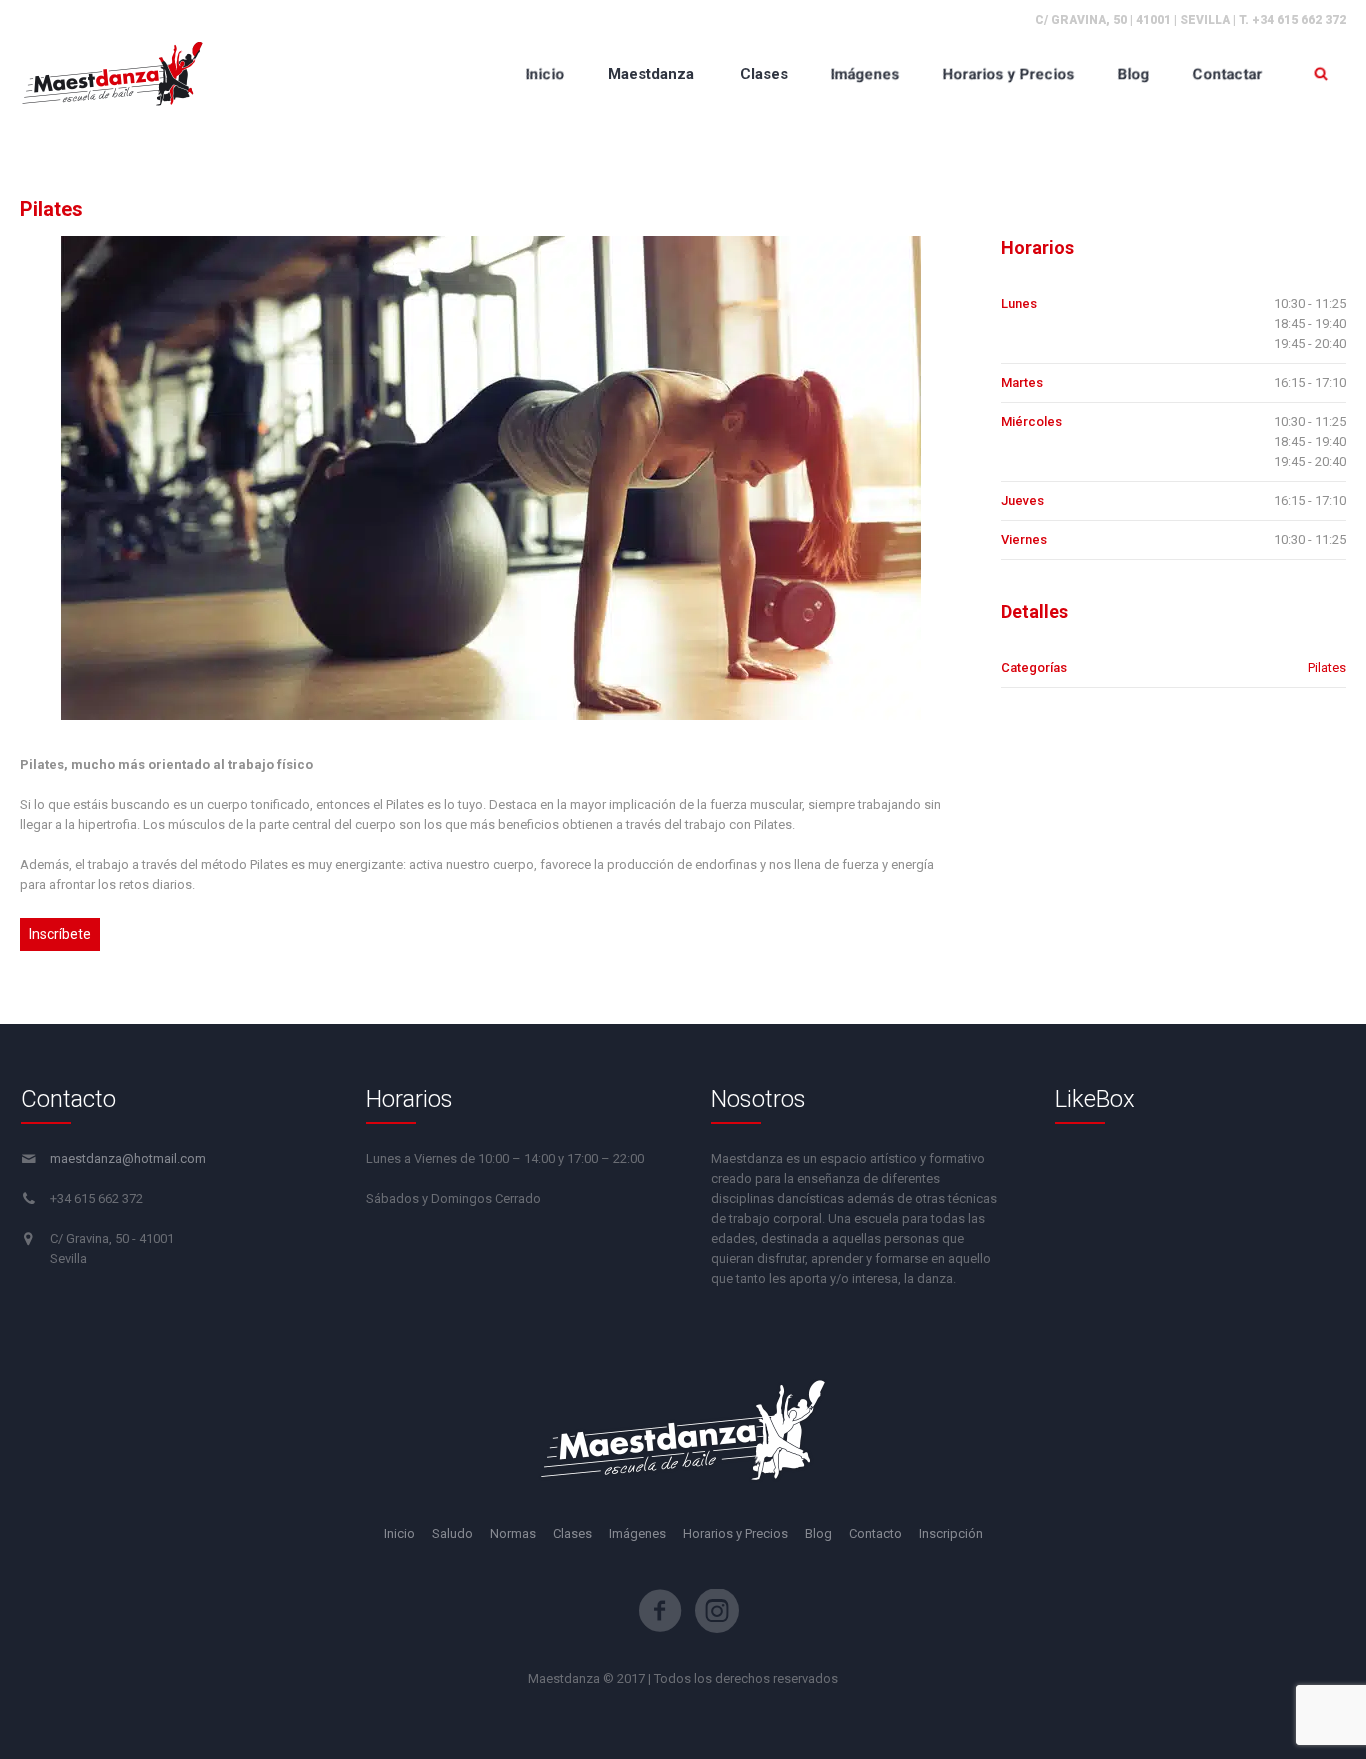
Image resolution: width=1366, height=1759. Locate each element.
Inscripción (951, 1533)
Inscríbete (60, 934)
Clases (572, 1533)
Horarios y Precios (735, 1533)
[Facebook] (660, 1611)
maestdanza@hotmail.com (128, 1158)
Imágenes (637, 1533)
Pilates (1327, 667)
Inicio (399, 1533)
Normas (513, 1533)
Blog (818, 1533)
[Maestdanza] (112, 73)
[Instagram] (717, 1611)
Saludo (452, 1533)
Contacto (875, 1533)
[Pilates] (490, 478)
